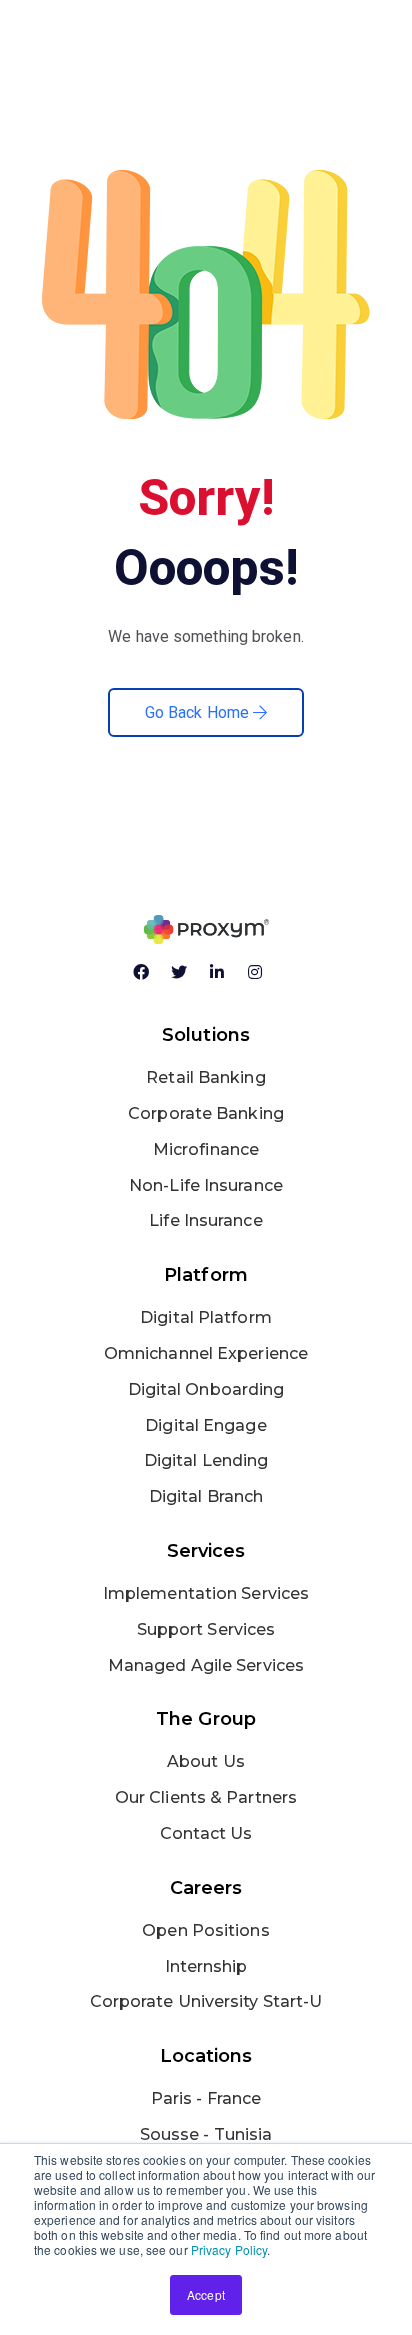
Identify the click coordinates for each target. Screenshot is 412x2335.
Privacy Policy (229, 2249)
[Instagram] (263, 980)
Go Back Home (199, 712)
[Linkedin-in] (225, 980)
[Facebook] (149, 980)
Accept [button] (206, 2294)
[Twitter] (187, 980)
